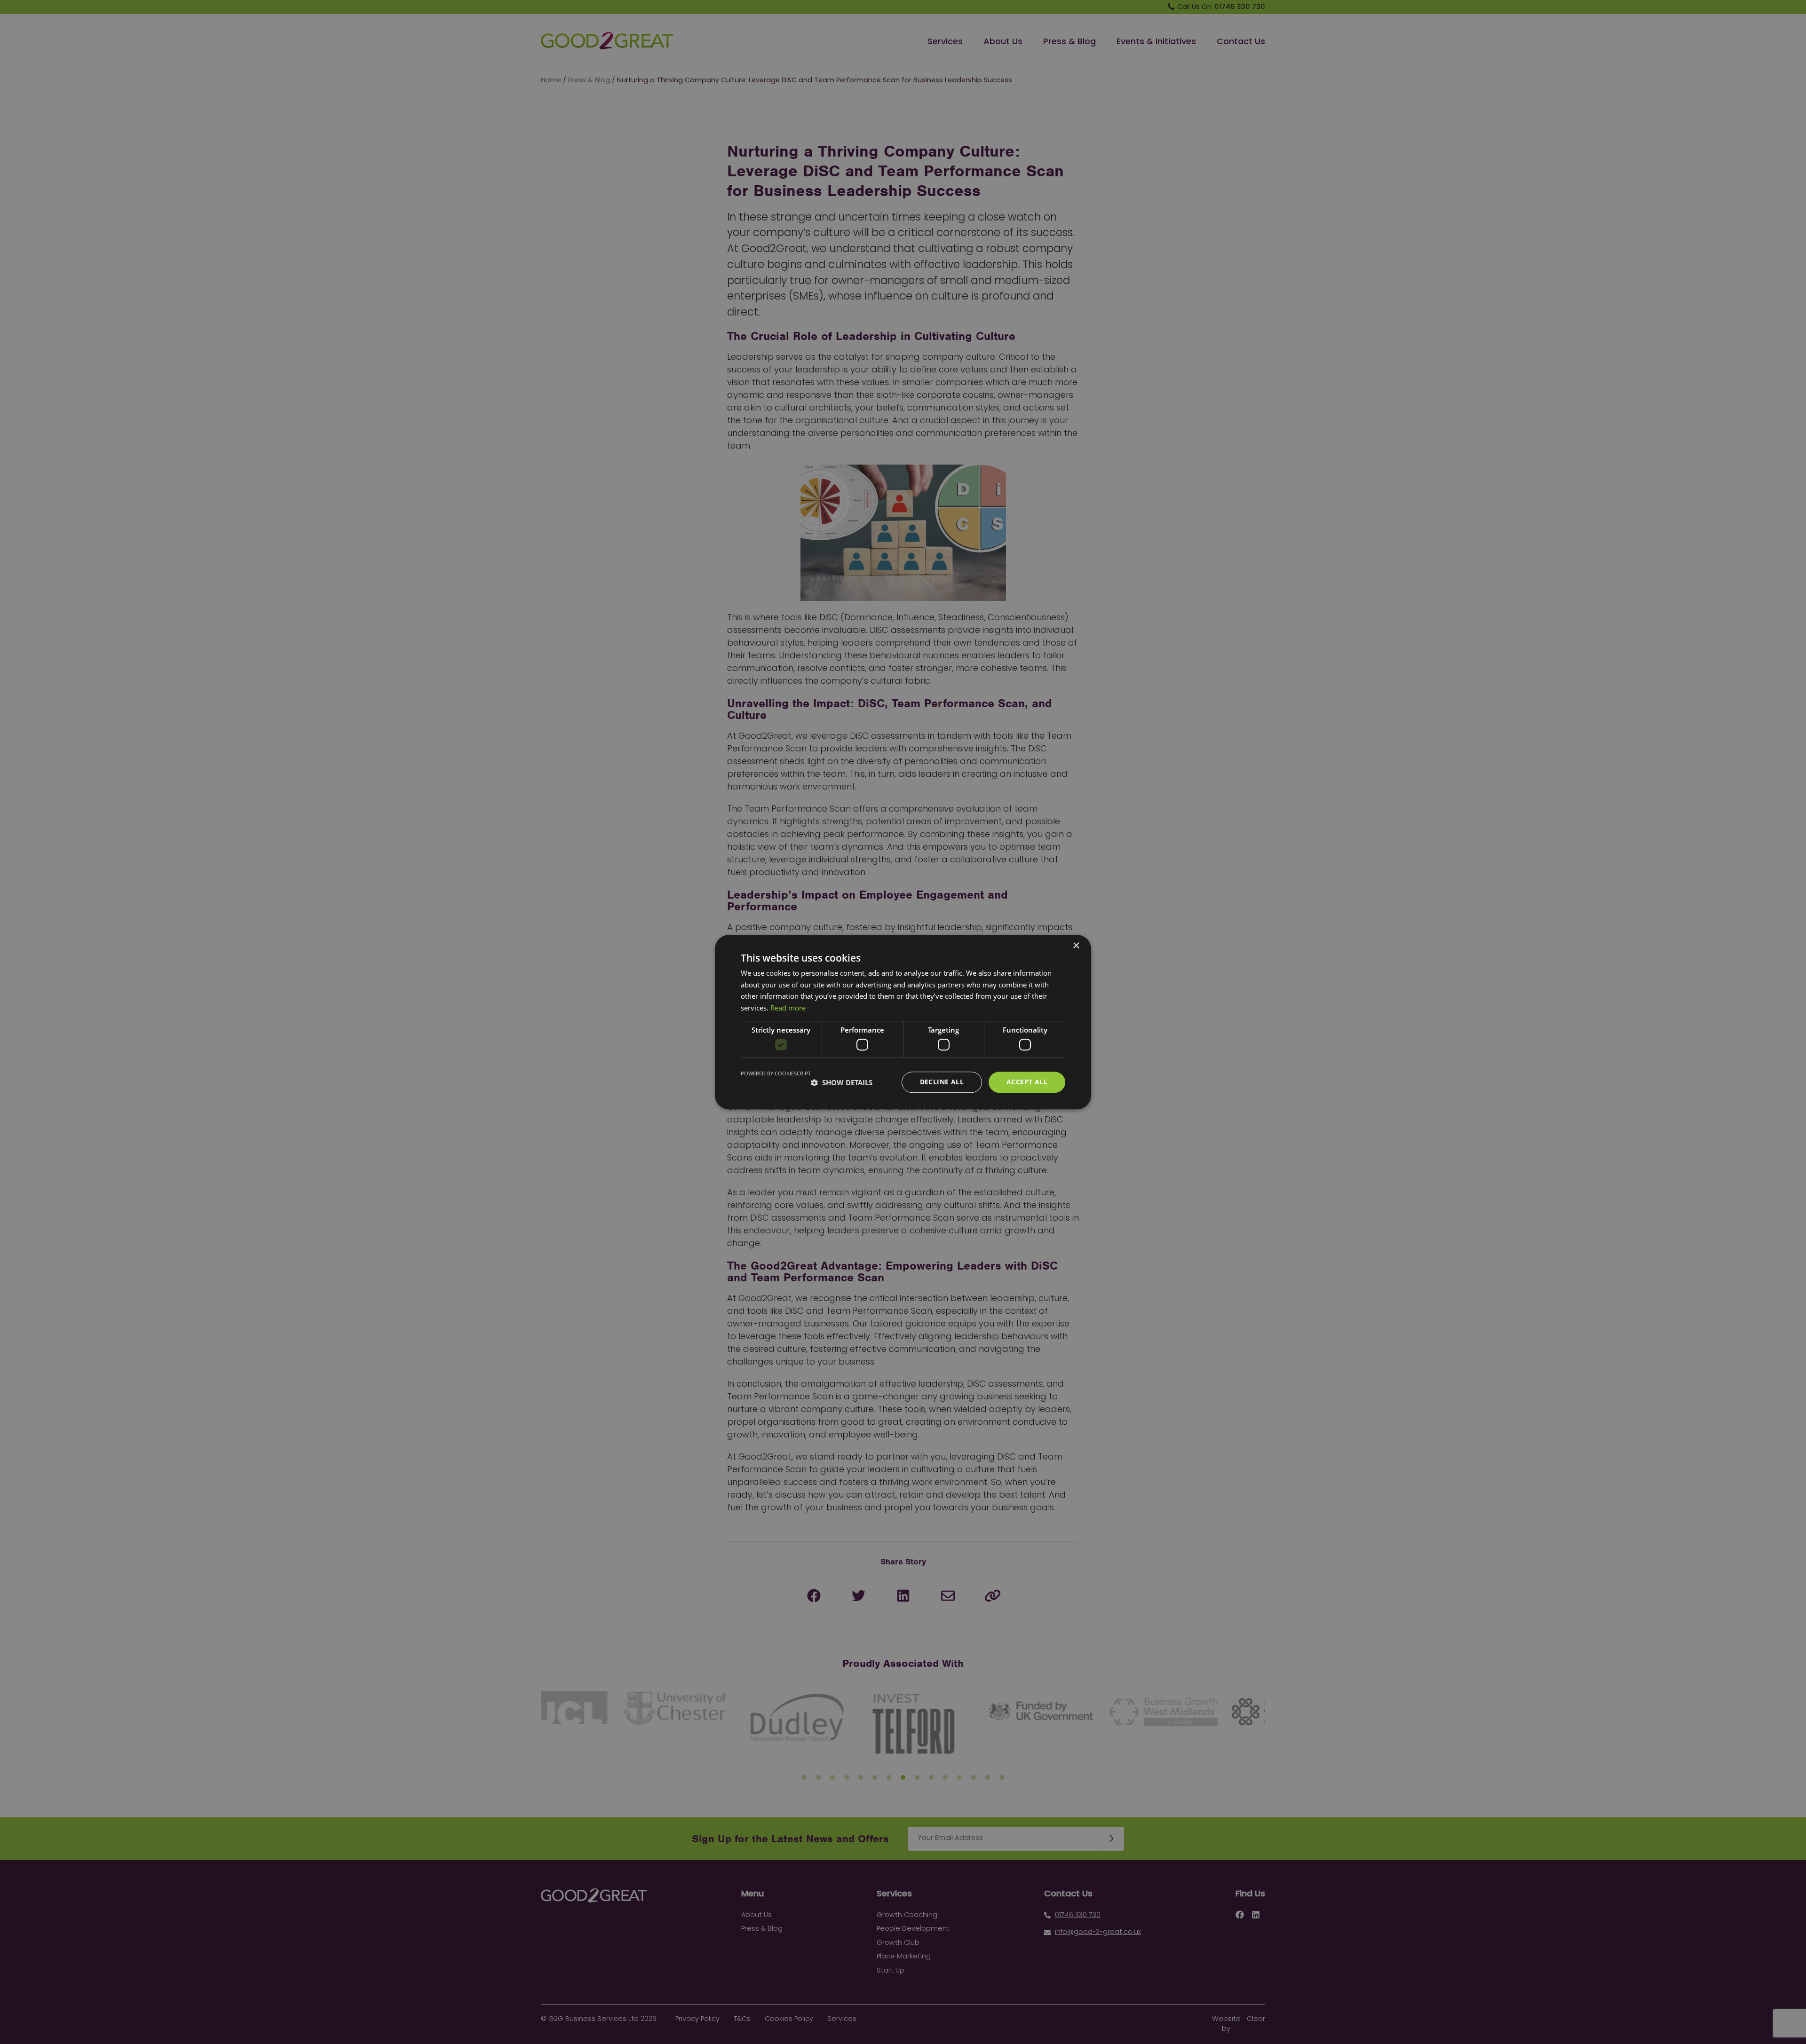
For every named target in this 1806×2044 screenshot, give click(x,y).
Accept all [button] (1027, 1082)
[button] (842, 1082)
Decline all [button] (942, 1082)
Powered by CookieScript (776, 1074)
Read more (788, 1008)
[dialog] (903, 1022)
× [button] (1076, 946)
